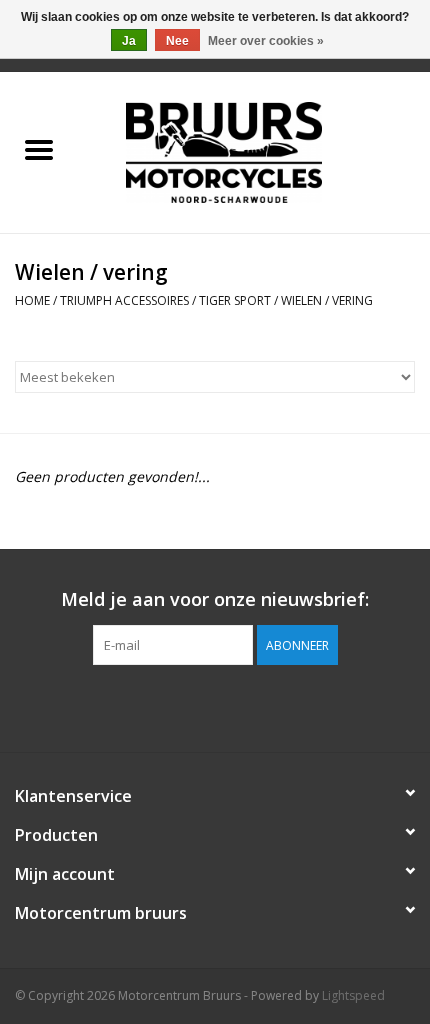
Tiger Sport (235, 300)
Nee (177, 41)
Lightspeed (353, 995)
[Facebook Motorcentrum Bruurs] (215, 706)
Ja (129, 41)
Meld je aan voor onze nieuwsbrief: (215, 599)
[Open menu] (39, 149)
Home (32, 300)
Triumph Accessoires (124, 300)
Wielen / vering (327, 300)
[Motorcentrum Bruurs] (254, 150)
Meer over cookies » (266, 41)
